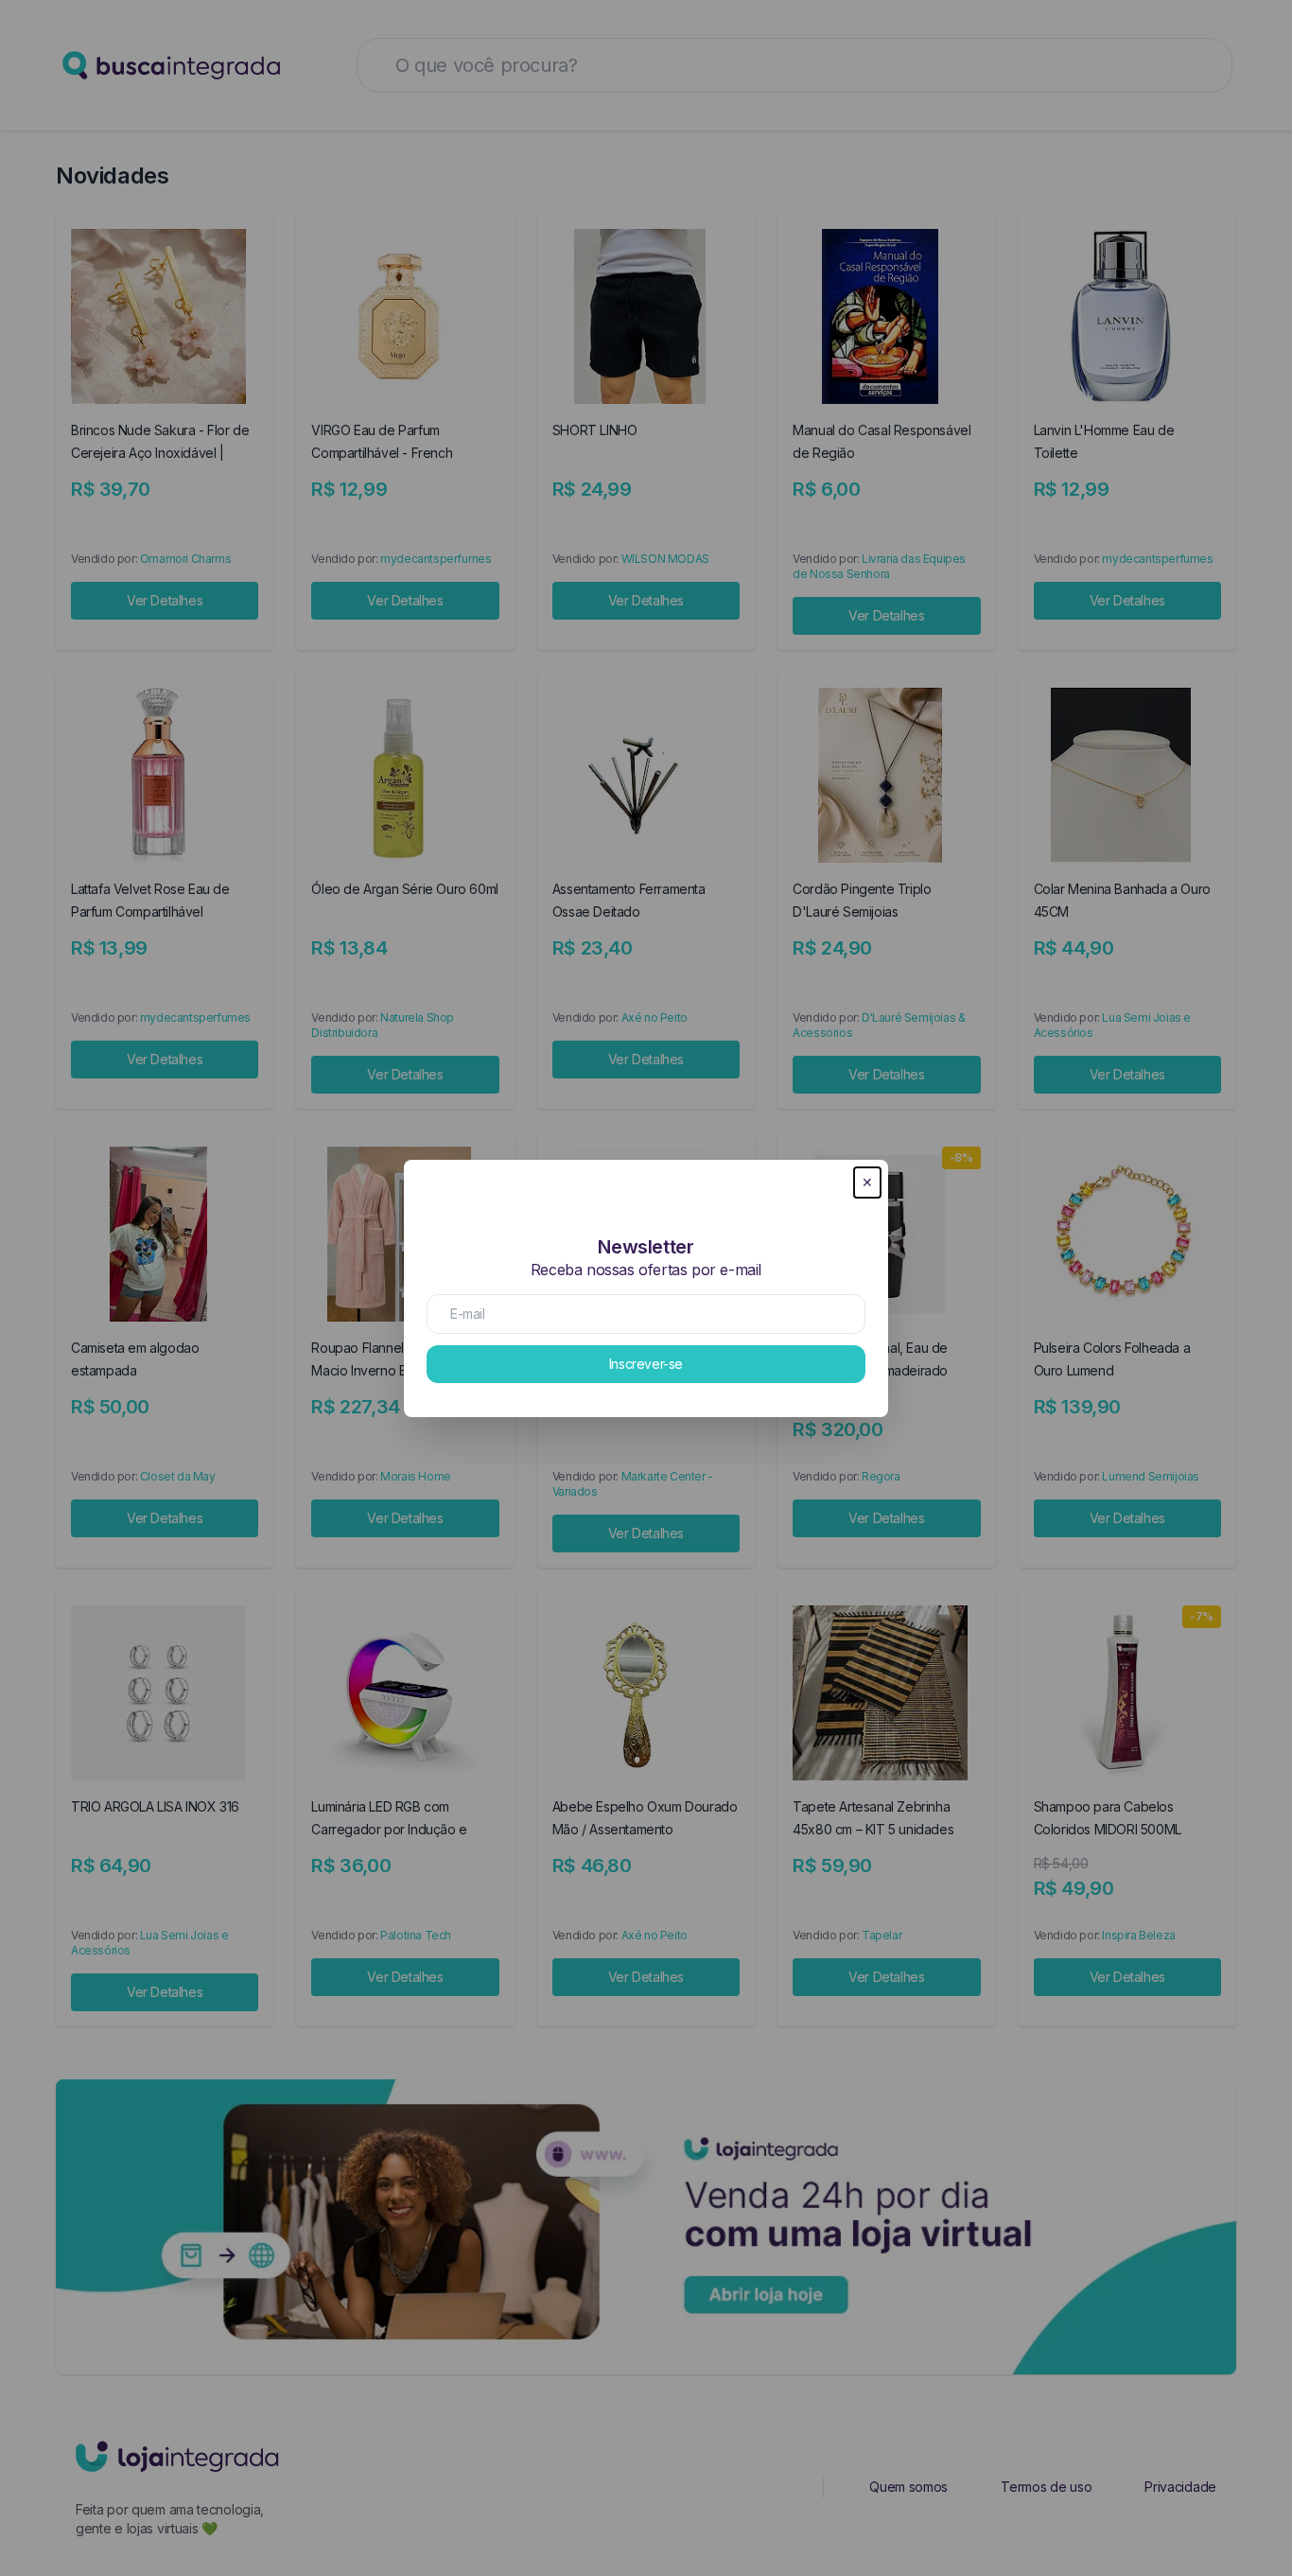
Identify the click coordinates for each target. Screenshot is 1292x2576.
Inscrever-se (646, 1364)
